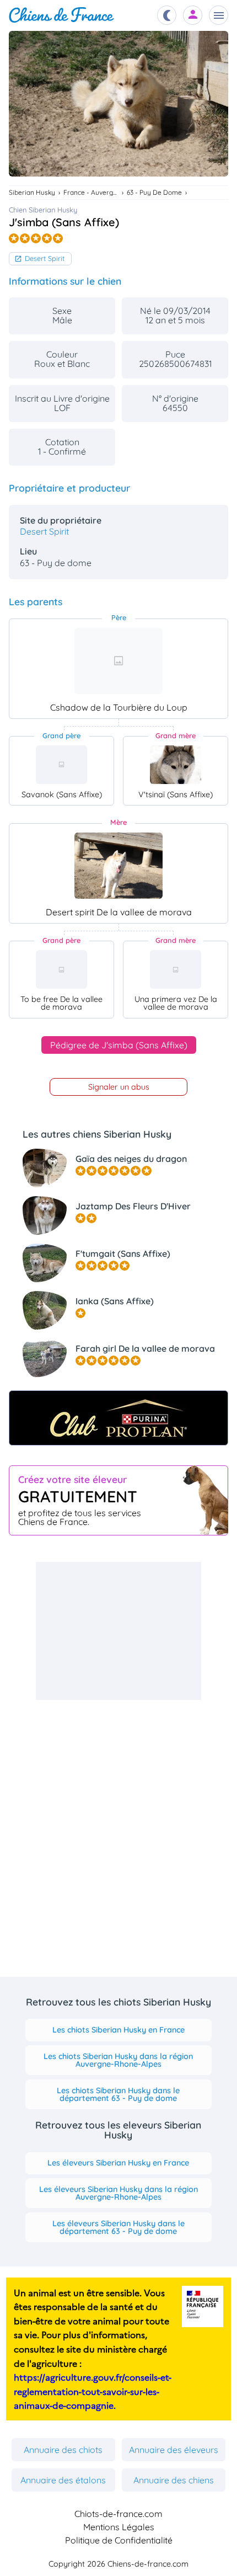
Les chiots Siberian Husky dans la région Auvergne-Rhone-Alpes (118, 2060)
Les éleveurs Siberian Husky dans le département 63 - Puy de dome (118, 2227)
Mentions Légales (119, 2527)
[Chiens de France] (61, 15)
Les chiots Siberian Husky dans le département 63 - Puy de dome (118, 2094)
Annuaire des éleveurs (174, 2450)
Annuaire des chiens (174, 2480)
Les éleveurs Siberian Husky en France (118, 2163)
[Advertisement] (118, 1631)
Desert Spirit (45, 258)
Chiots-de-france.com (118, 2514)
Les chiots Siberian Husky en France (118, 2030)
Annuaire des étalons (63, 2480)
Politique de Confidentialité (119, 2540)
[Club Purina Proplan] (118, 1418)
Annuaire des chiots (63, 2450)
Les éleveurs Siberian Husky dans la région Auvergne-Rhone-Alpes (118, 2193)
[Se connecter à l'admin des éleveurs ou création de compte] (193, 15)
